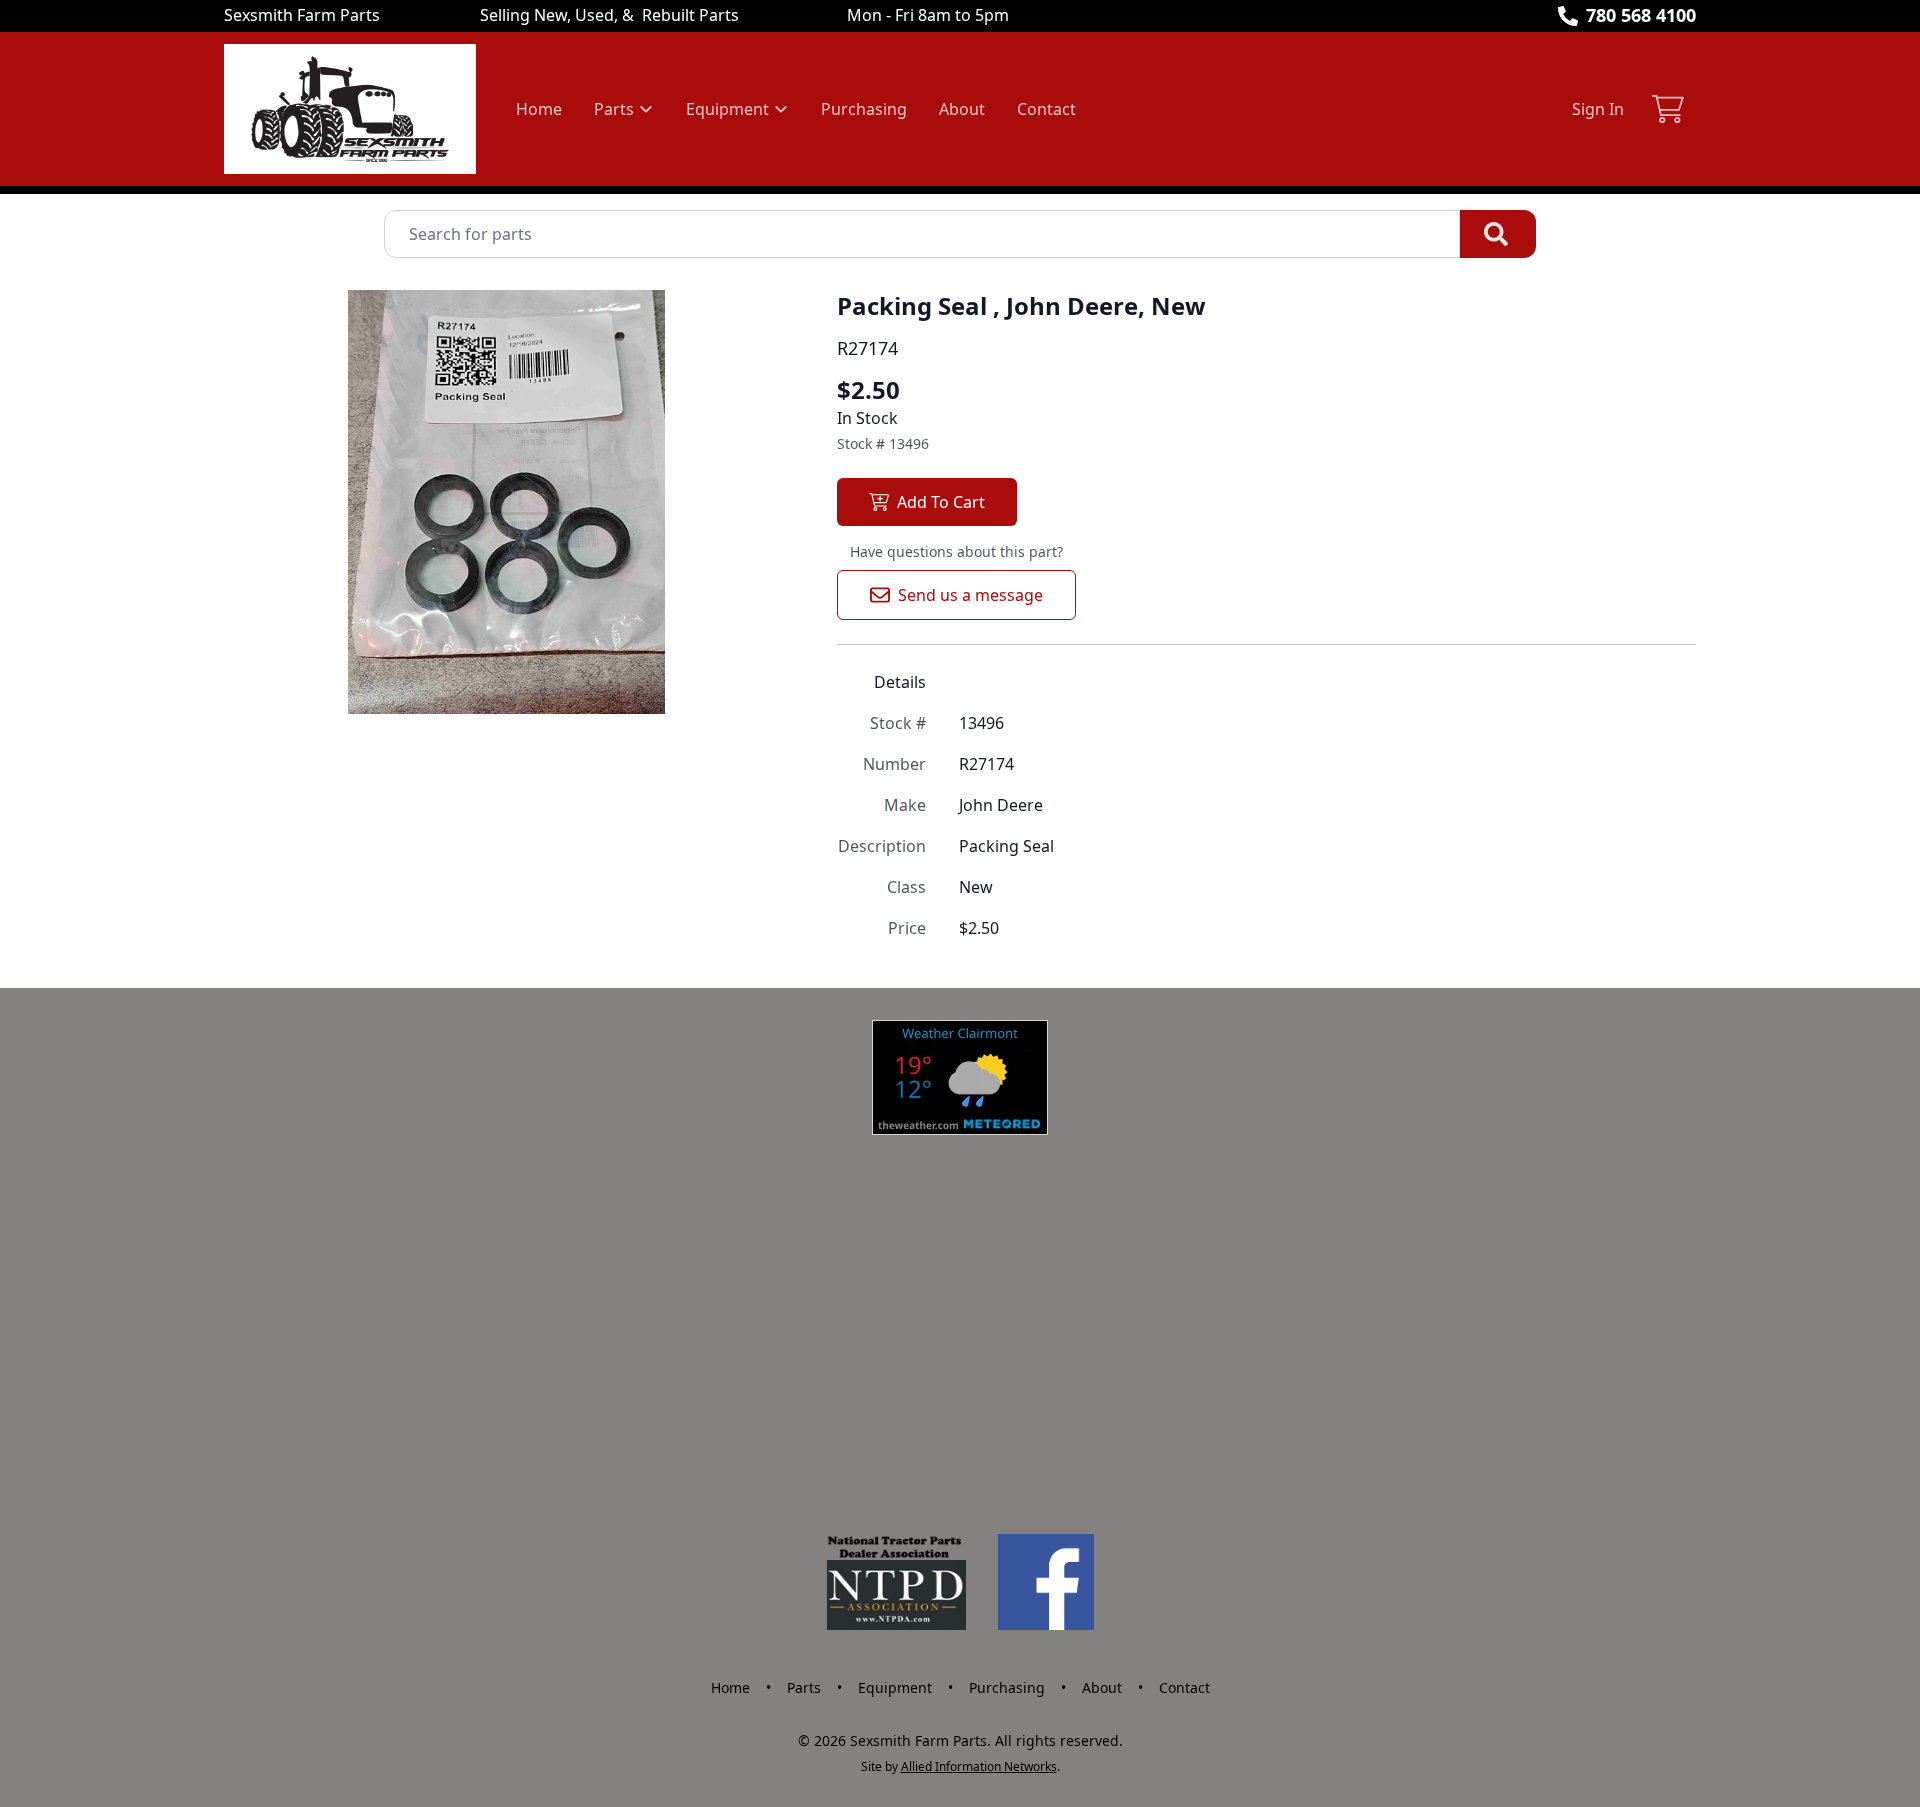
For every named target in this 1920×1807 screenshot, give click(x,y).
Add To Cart (941, 502)
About (962, 109)
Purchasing (864, 109)
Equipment (895, 1687)
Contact (1046, 109)
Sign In (1598, 109)
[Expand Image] (753, 678)
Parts (804, 1687)
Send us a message (970, 595)
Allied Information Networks (979, 1766)
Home (539, 109)
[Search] (1498, 234)
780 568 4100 (1641, 15)
